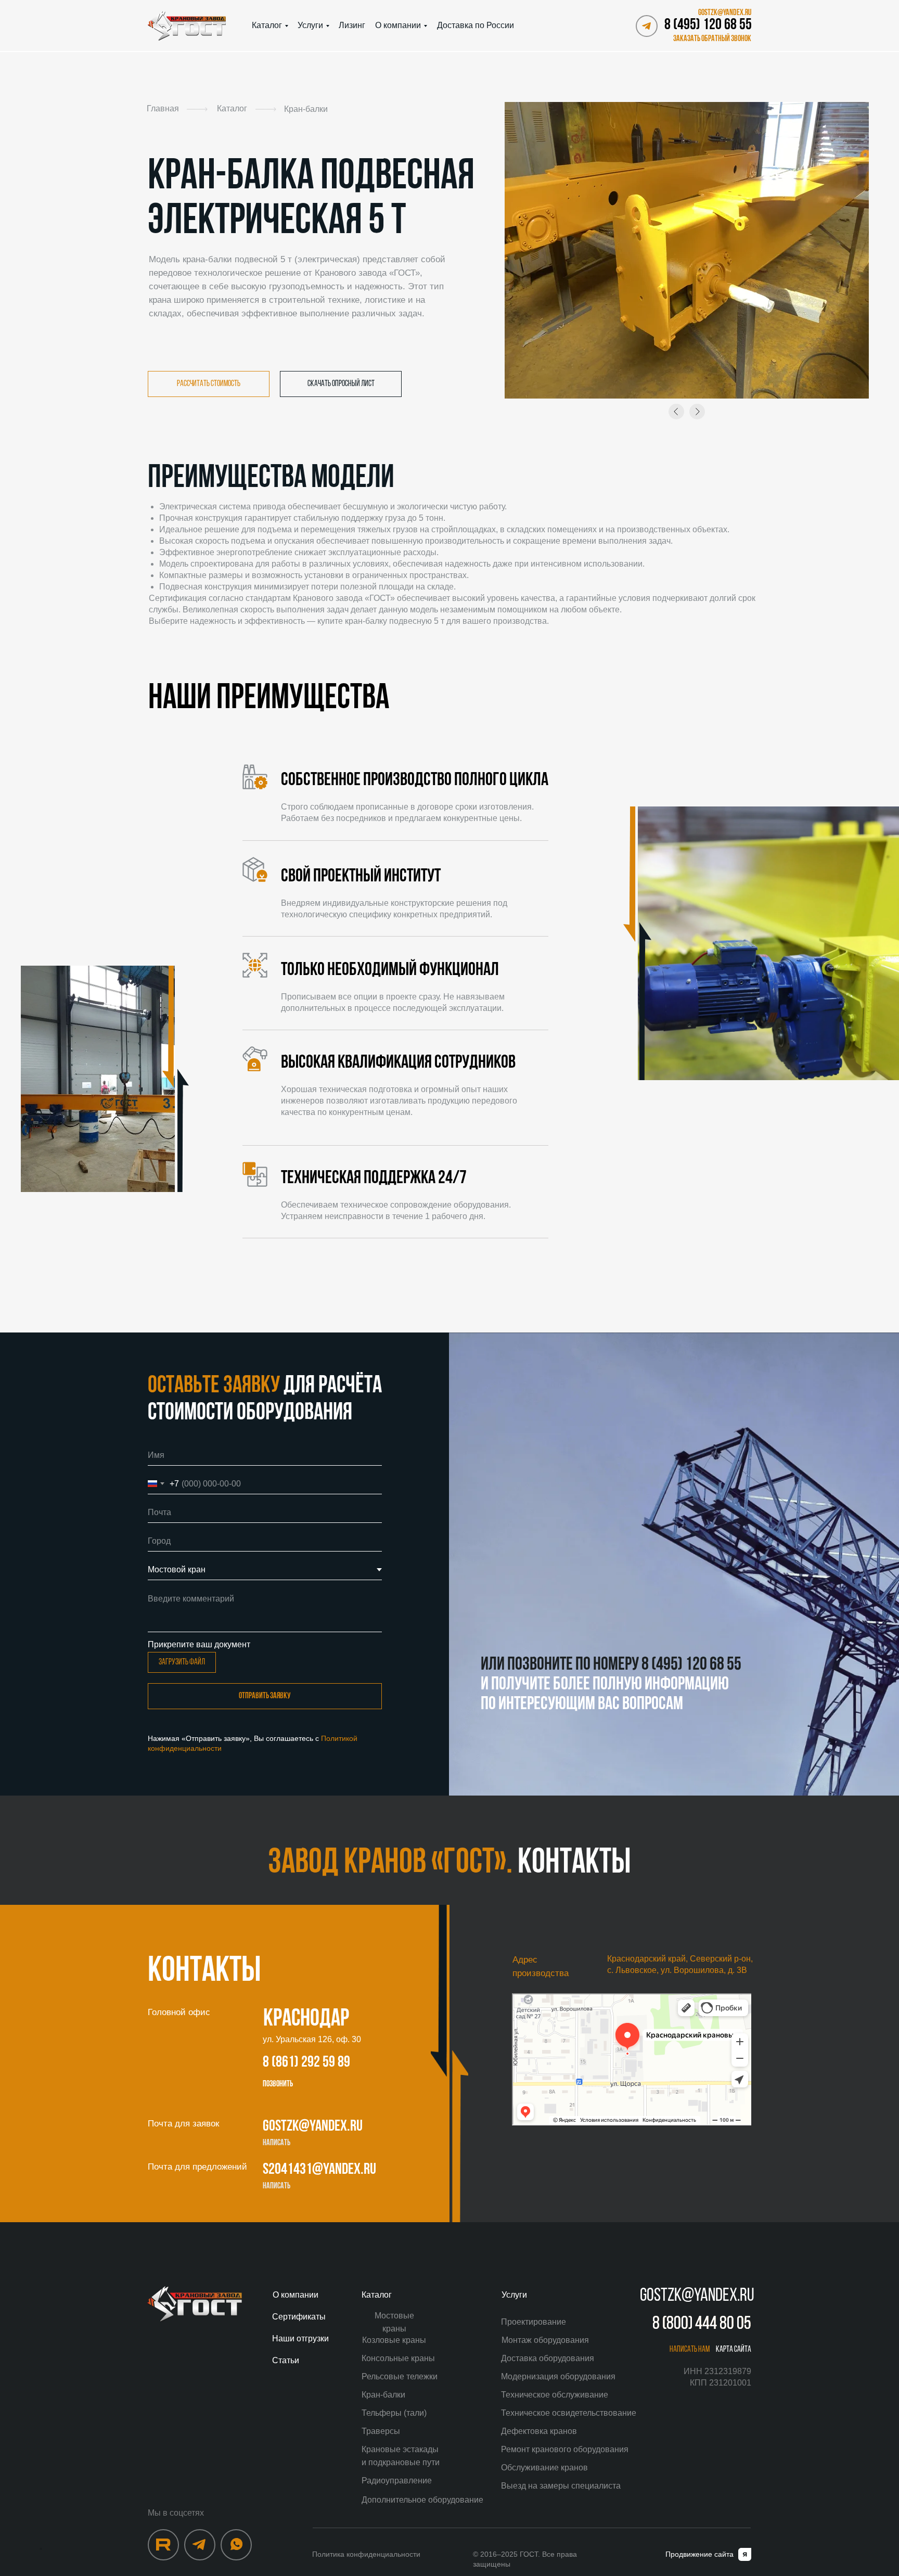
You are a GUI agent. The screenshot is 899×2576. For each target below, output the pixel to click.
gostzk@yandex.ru (313, 2127)
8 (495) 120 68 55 (708, 25)
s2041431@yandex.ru (319, 2170)
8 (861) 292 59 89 (306, 2063)
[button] (710, 39)
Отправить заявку (265, 1696)
